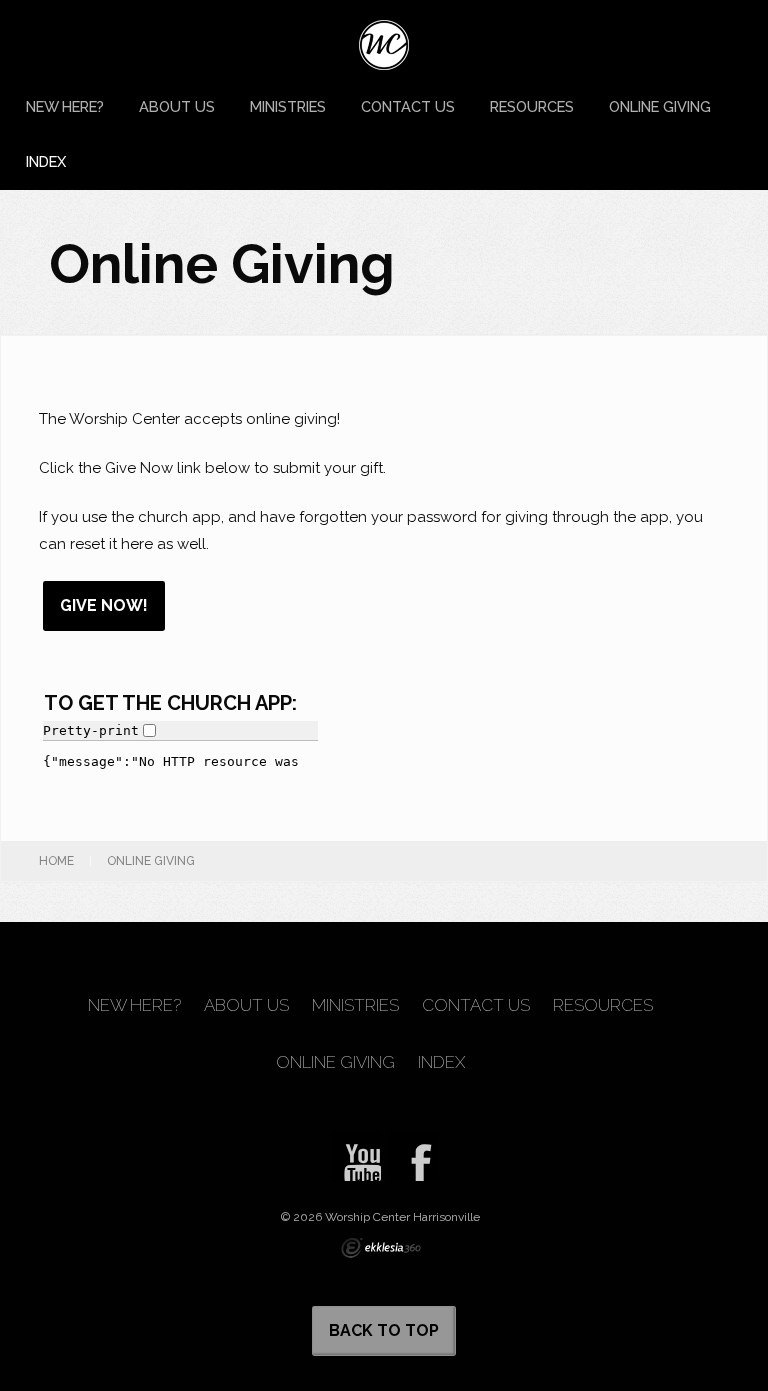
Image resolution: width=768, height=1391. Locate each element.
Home (56, 861)
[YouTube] (356, 1156)
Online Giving (660, 106)
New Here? (65, 106)
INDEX (46, 161)
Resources (532, 106)
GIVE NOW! (104, 605)
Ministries (288, 106)
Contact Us (408, 106)
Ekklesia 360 (381, 1248)
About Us (177, 106)
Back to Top (384, 1330)
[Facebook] (414, 1156)
